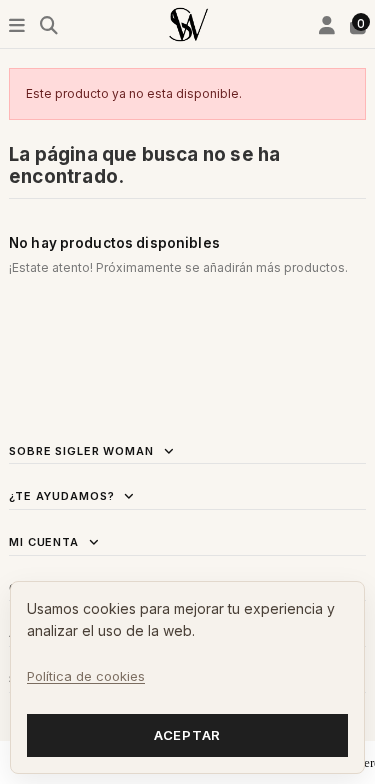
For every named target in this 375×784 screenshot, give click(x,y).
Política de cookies (86, 676)
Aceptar (187, 735)
